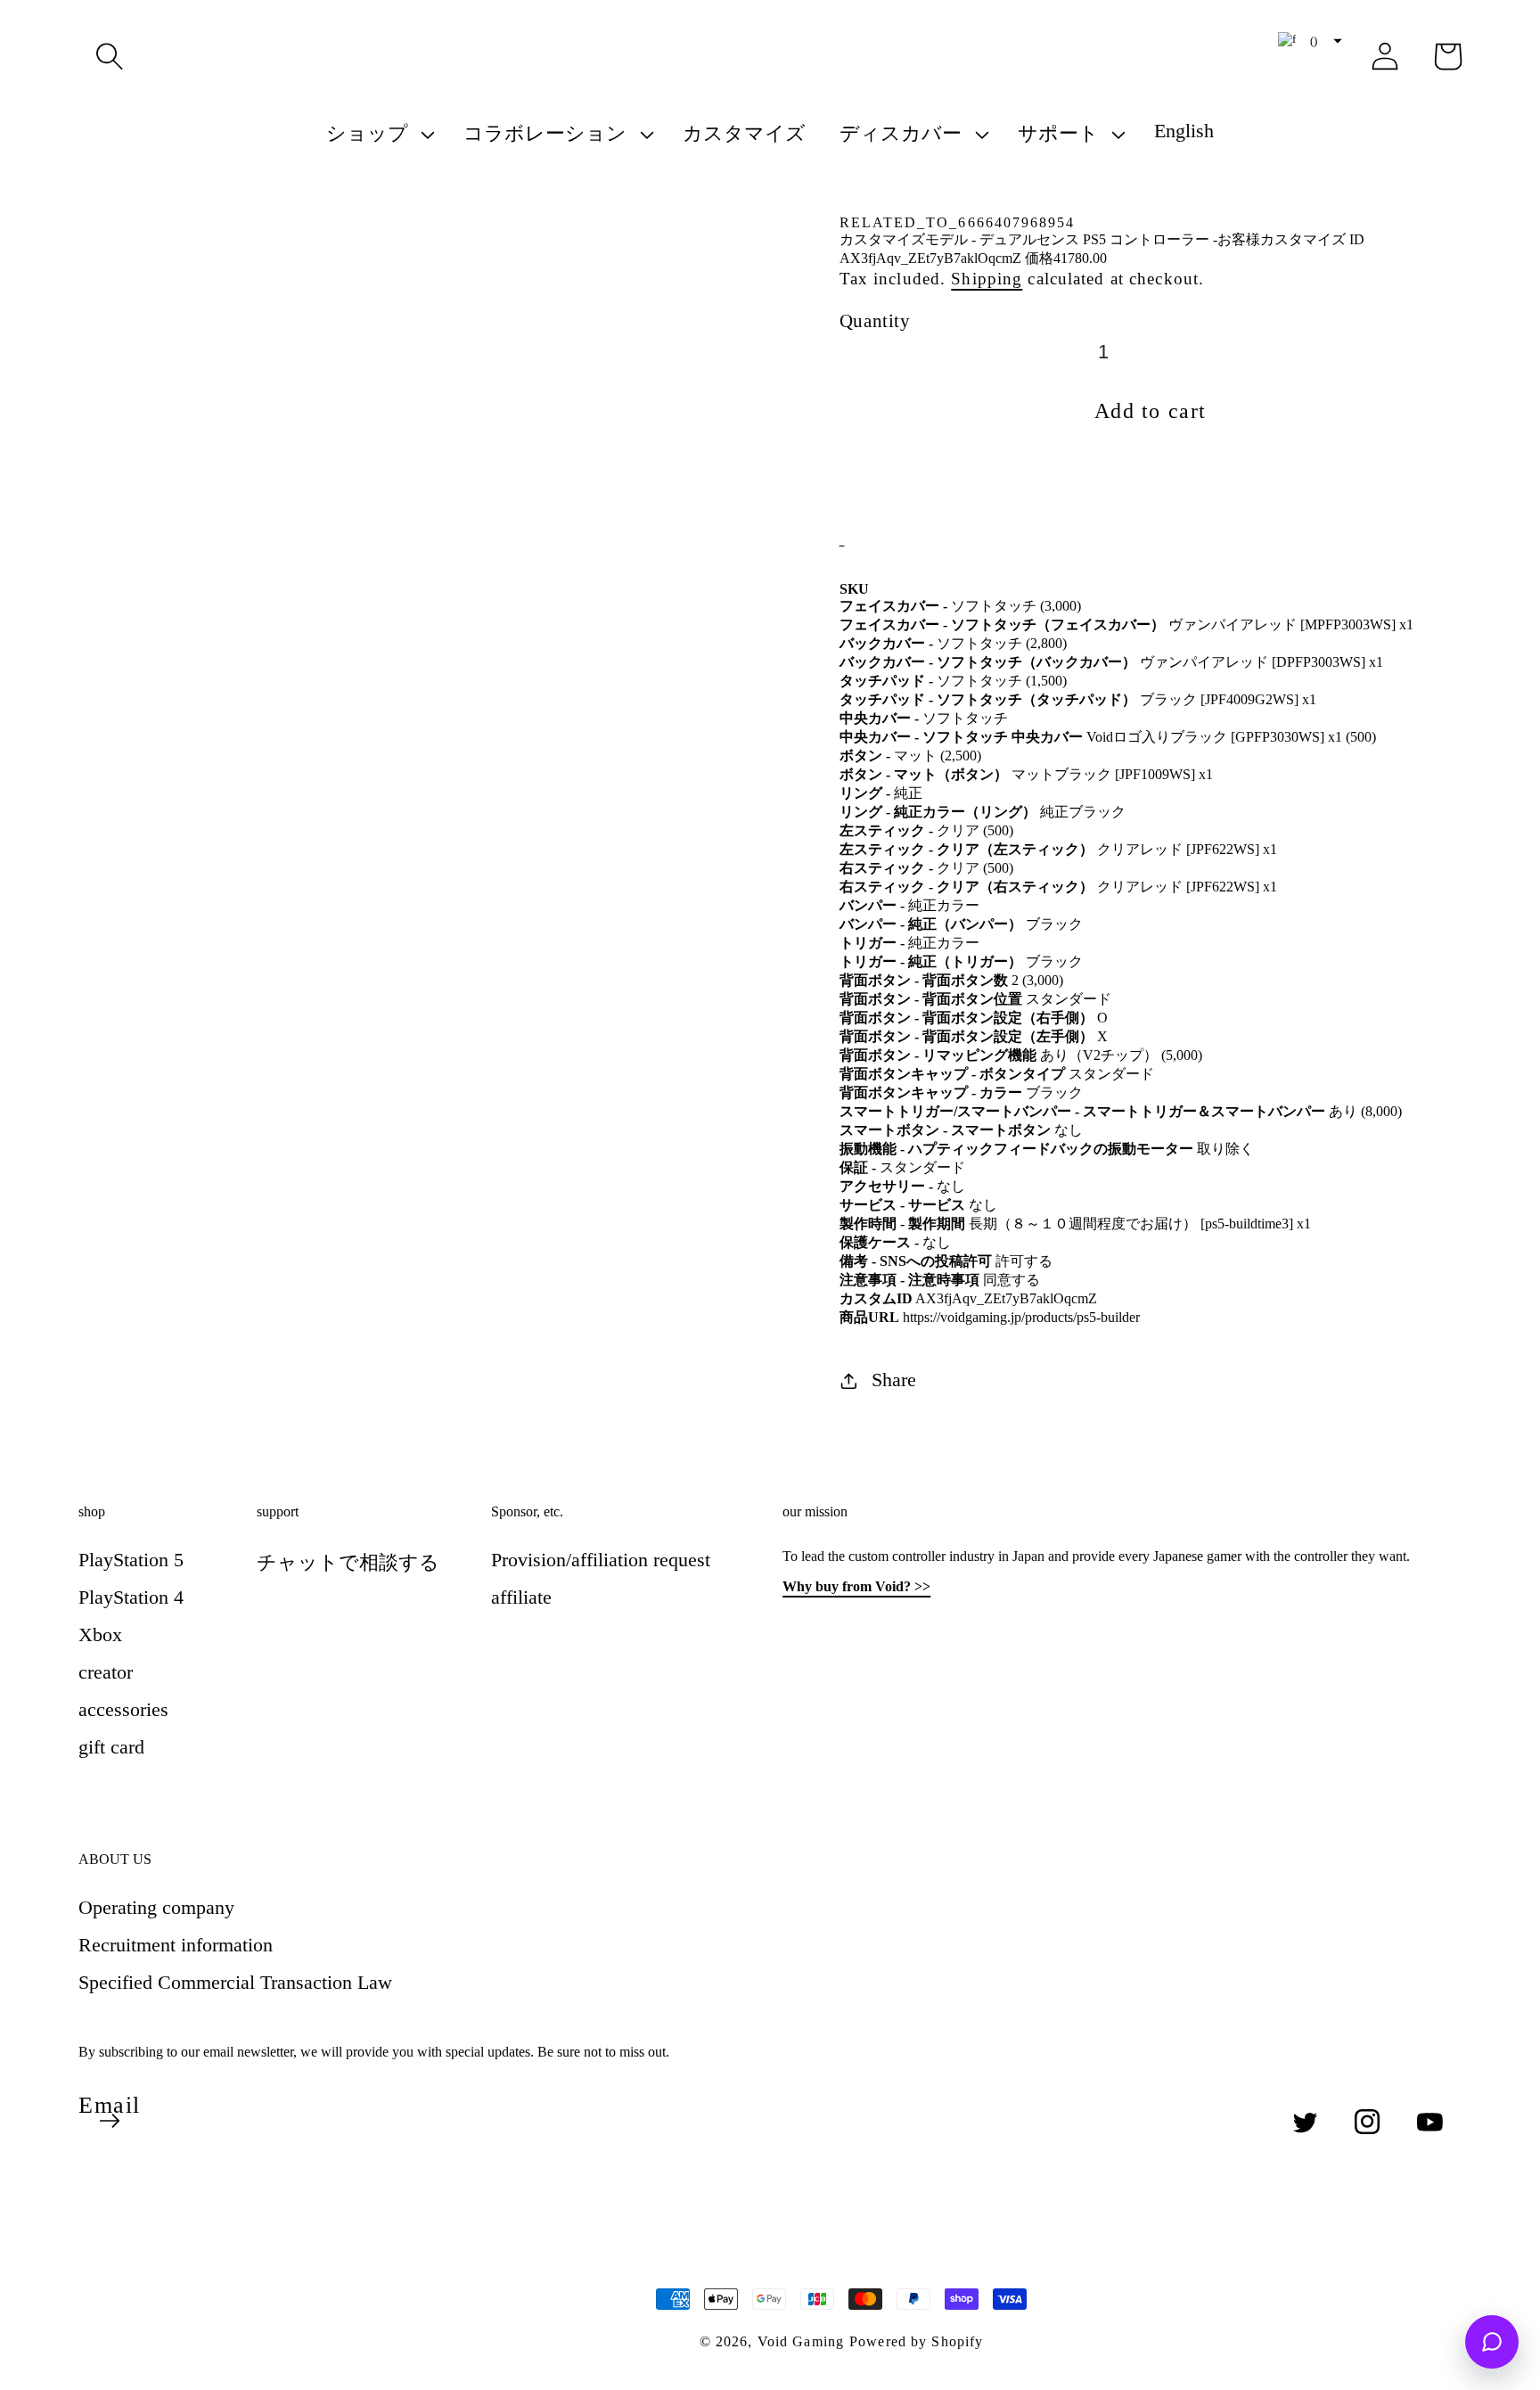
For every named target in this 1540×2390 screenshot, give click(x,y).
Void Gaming (801, 2341)
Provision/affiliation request (601, 1560)
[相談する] (1492, 2342)
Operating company (156, 1907)
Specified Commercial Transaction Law (235, 1982)
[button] (110, 56)
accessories (123, 1709)
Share (894, 1380)
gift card (111, 1747)
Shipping (987, 279)
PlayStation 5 (131, 1560)
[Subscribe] (110, 2121)
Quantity (875, 320)
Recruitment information (176, 1945)
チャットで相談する (348, 1562)
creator (106, 1672)
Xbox (100, 1634)
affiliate (521, 1597)
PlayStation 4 (131, 1597)
